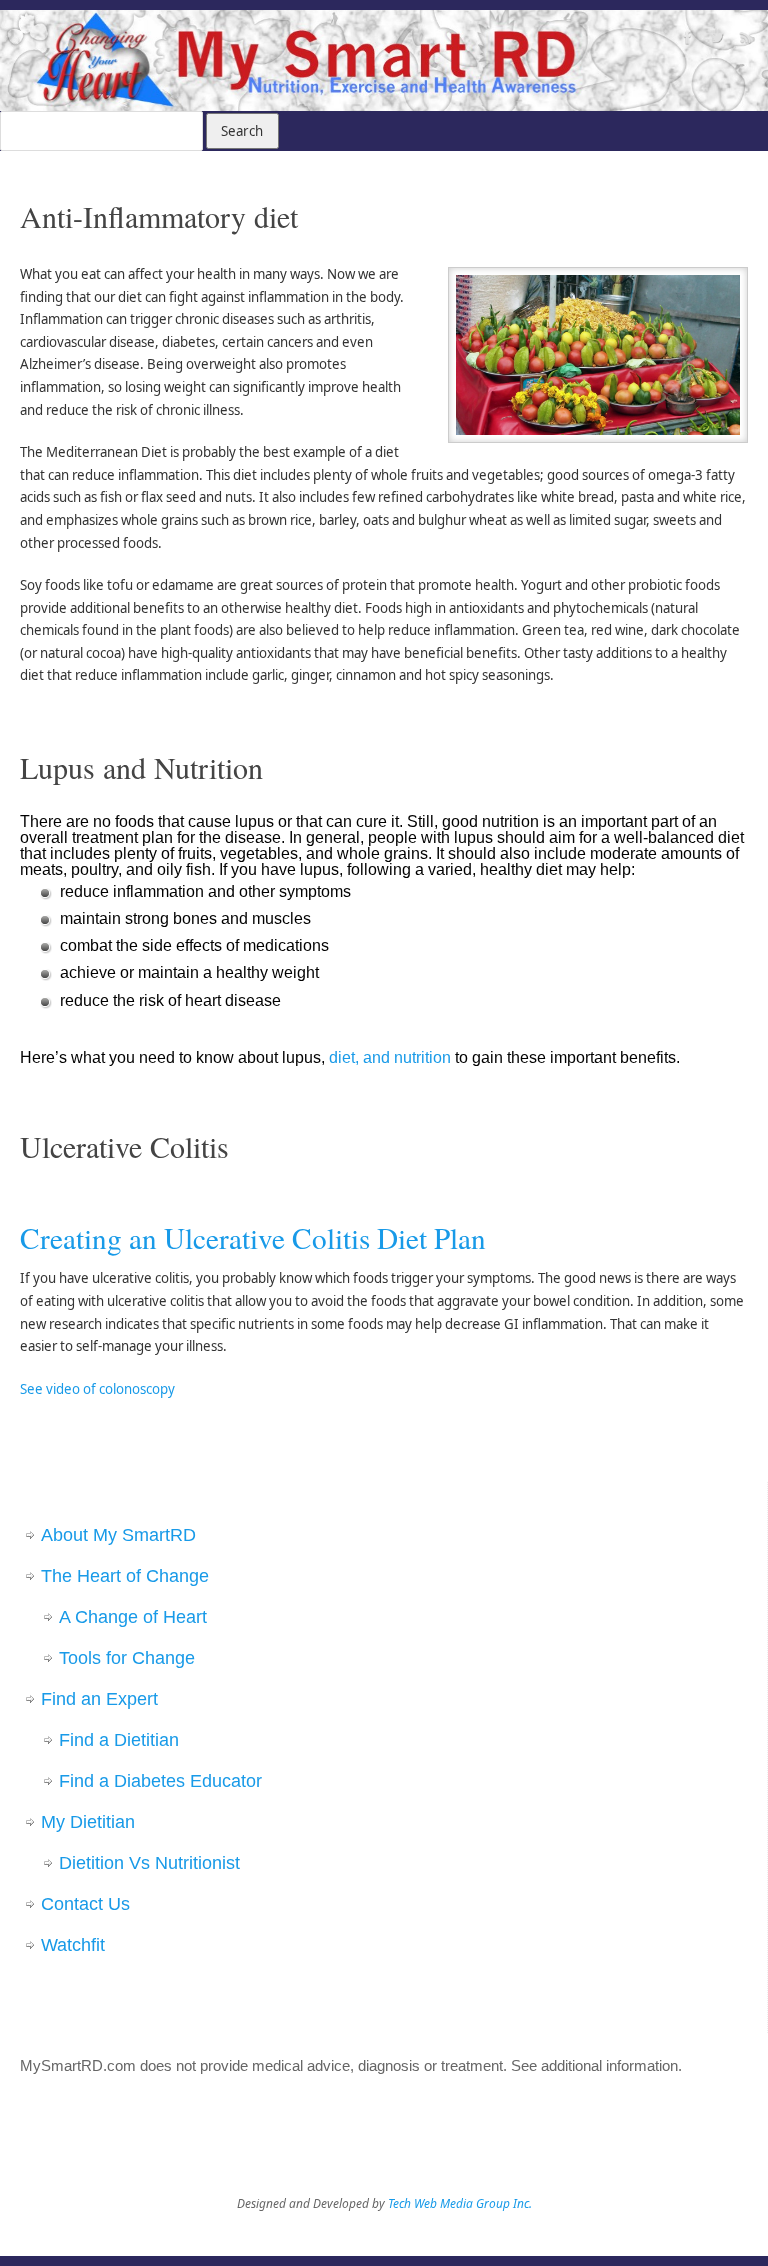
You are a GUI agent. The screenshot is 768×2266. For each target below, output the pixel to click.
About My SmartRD (118, 1535)
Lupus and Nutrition (141, 767)
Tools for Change (127, 1658)
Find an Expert (99, 1699)
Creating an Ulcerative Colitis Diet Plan (253, 1237)
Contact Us (85, 1904)
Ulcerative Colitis (124, 1146)
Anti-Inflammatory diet (159, 216)
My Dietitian (88, 1822)
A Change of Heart (133, 1617)
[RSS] (743, 40)
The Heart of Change (125, 1576)
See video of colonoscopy (97, 1389)
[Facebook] (685, 40)
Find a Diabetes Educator (160, 1781)
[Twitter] (714, 40)
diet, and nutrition (390, 1057)
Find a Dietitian (119, 1740)
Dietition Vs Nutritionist (149, 1863)
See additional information (594, 2065)
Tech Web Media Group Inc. (460, 2203)
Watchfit (73, 1945)
